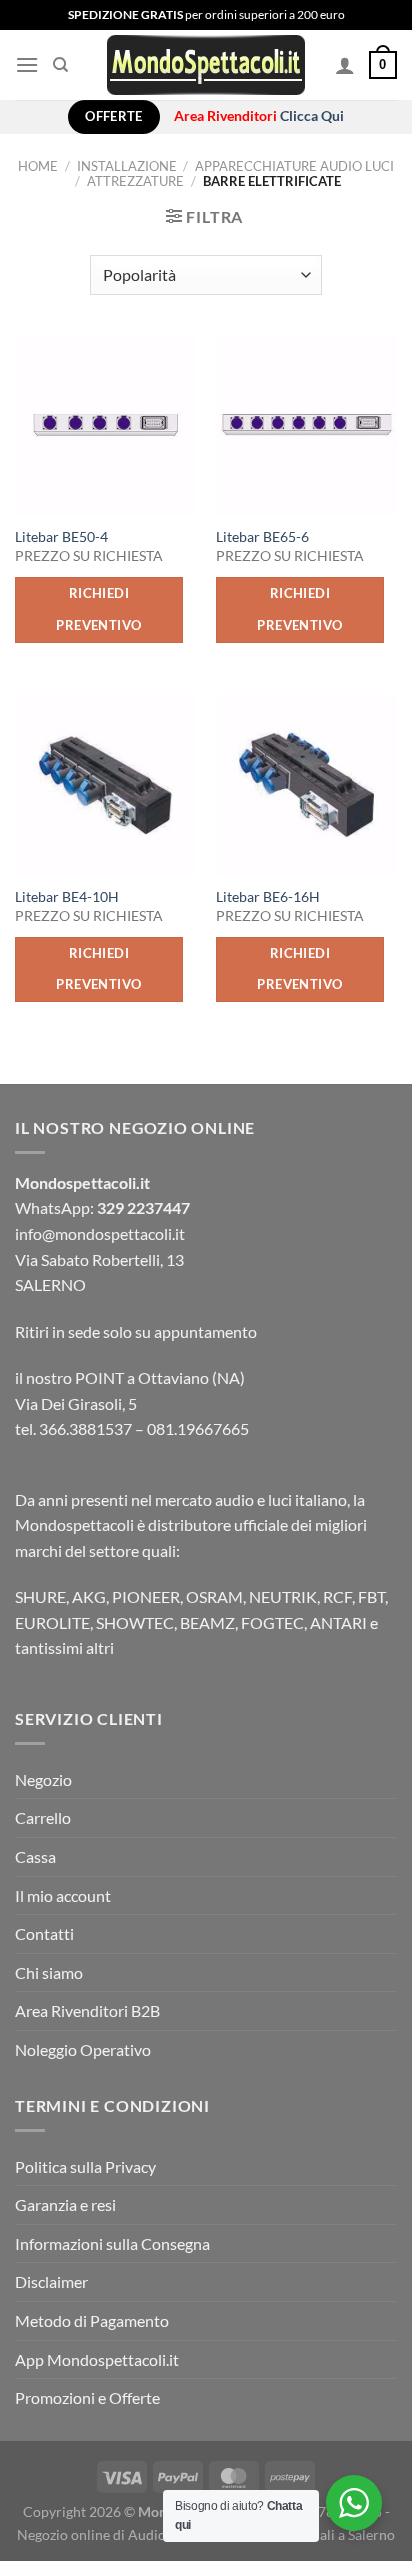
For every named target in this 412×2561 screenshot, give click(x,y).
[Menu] (27, 64)
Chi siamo (49, 1972)
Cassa (35, 1856)
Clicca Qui (312, 116)
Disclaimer (51, 2281)
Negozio (43, 1779)
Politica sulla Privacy (85, 2166)
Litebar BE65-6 (262, 537)
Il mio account (63, 1895)
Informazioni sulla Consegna (112, 2243)
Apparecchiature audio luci (294, 166)
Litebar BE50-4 (61, 537)
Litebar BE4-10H (67, 897)
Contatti (44, 1933)
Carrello (43, 1817)
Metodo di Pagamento (92, 2320)
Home (38, 166)
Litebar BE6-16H (268, 897)
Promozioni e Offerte (87, 2397)
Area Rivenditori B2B (87, 2010)
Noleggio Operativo (83, 2049)
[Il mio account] (345, 65)
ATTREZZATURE (135, 181)
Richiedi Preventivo (98, 609)
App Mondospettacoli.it (97, 2359)
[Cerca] (60, 65)
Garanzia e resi (65, 2204)
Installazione (127, 166)
